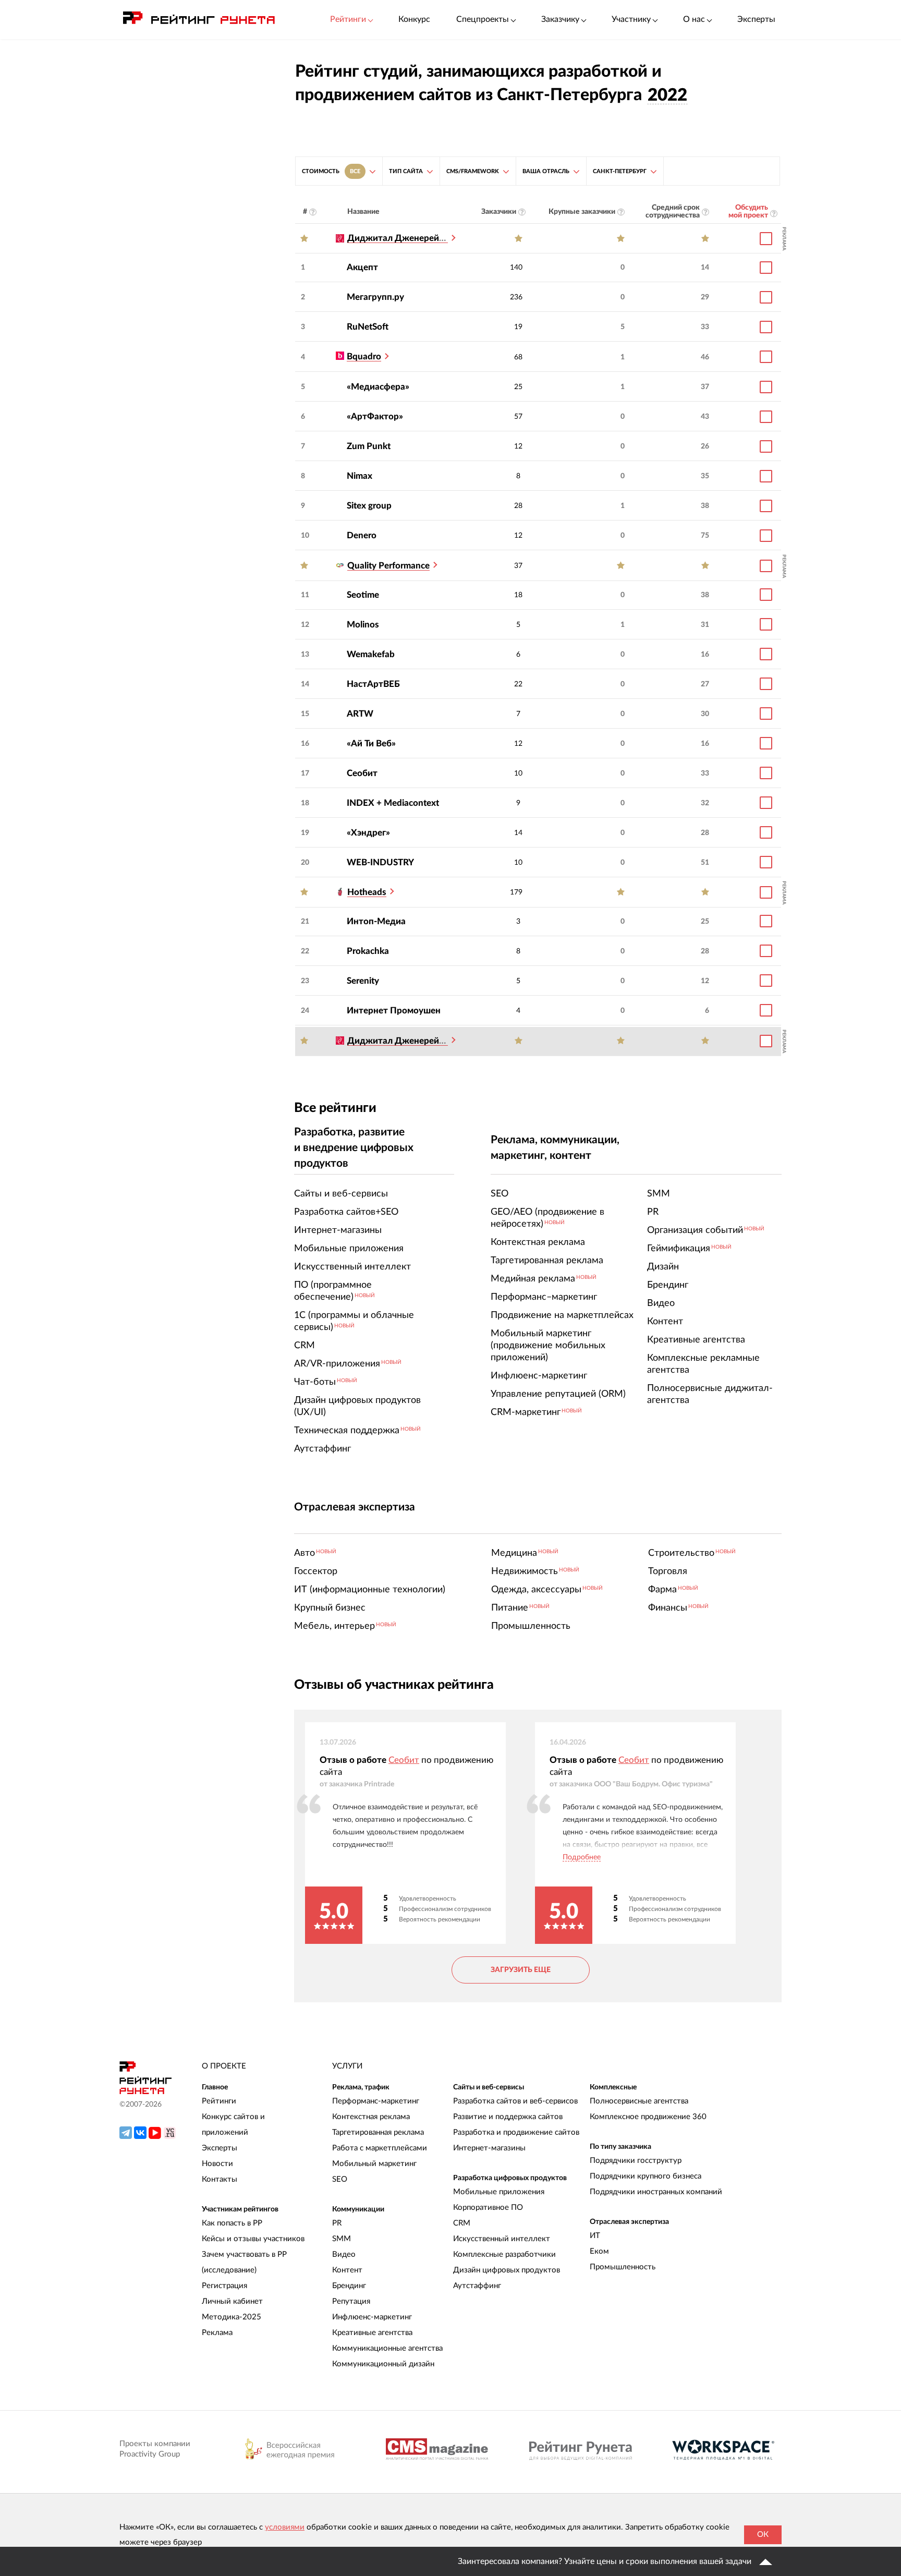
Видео (344, 2254)
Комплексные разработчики (504, 2254)
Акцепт (362, 267)
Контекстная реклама (371, 2117)
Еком (599, 2251)
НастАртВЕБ (373, 684)
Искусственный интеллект (502, 2239)
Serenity (363, 981)
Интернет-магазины (489, 2148)
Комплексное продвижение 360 (648, 2117)
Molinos (363, 625)
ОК (763, 2535)
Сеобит (362, 773)
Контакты (220, 2179)
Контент (347, 2270)
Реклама (217, 2333)
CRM (462, 2223)
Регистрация (224, 2286)
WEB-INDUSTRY (380, 862)
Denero (362, 535)
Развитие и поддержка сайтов (508, 2117)
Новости (217, 2164)
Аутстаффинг (477, 2286)
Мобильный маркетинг (374, 2164)
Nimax (360, 476)
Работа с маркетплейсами (380, 2148)
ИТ (595, 2236)
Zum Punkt (369, 446)
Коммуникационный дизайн (383, 2364)
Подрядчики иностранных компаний (656, 2192)
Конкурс (414, 19)
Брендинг (349, 2286)
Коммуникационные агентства (387, 2348)
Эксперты (756, 19)
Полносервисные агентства (639, 2101)
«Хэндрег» (368, 833)
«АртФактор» (375, 416)
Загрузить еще (521, 1970)
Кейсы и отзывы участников (253, 2239)
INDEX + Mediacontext (393, 803)
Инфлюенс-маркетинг (372, 2317)
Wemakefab (371, 654)
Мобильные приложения (499, 2192)
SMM (342, 2239)
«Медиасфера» (378, 387)
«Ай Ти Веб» (371, 743)
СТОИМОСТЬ (331, 171)
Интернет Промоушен (394, 1011)
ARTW (360, 714)
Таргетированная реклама (378, 2132)
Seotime (363, 595)
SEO (340, 2179)
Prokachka (368, 951)
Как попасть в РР (232, 2223)
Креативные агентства (372, 2333)
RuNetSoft (368, 327)
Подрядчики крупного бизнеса (646, 2176)
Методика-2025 (232, 2317)
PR (337, 2223)
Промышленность (623, 2267)
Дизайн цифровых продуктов (507, 2270)
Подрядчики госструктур (636, 2161)
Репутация (351, 2301)
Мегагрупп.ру (375, 297)
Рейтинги (219, 2101)
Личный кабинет (232, 2301)
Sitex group (369, 506)
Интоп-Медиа (376, 921)
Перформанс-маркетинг (376, 2101)
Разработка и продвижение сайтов (516, 2132)
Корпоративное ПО (488, 2208)
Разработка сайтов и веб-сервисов (515, 2101)
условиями (285, 2527)
